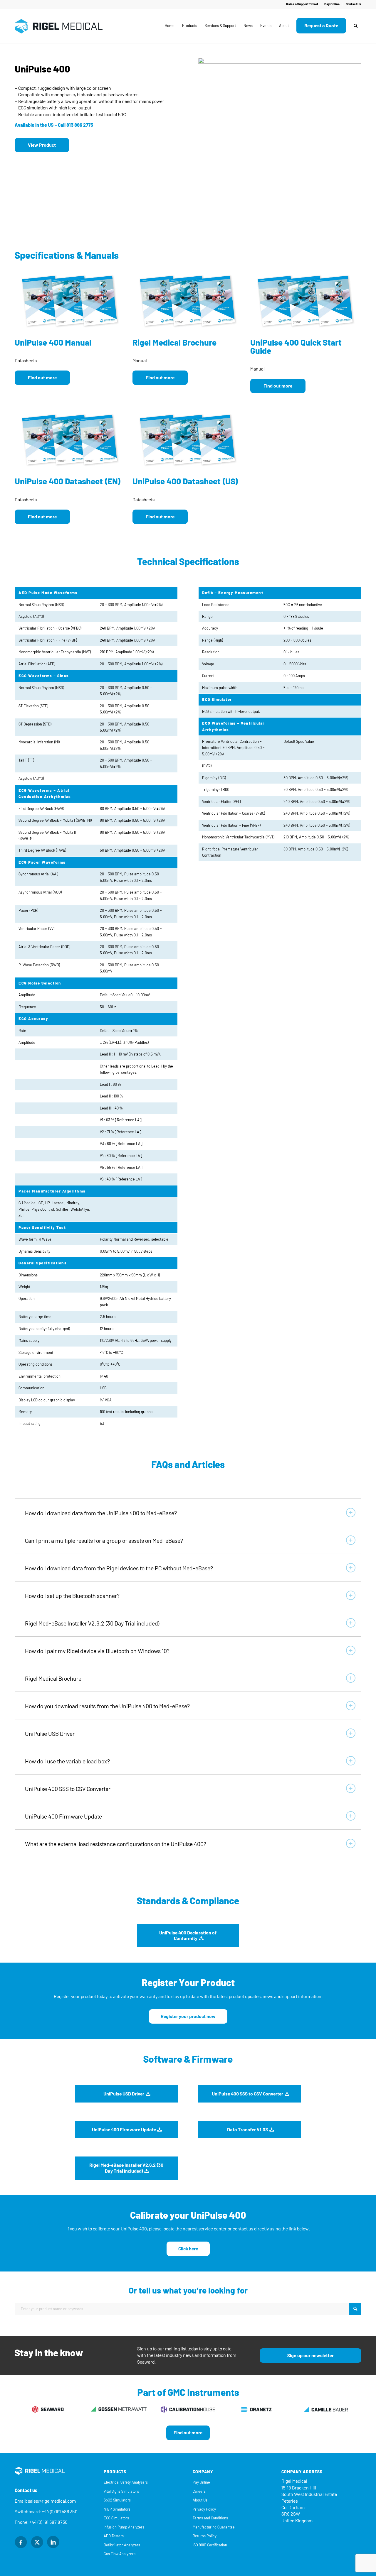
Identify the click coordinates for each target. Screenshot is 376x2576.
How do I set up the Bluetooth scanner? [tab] (72, 1596)
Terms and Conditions (210, 2518)
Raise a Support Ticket (302, 4)
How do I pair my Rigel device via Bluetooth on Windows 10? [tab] (97, 1651)
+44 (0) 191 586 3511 (60, 2512)
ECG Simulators (116, 2518)
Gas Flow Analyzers (120, 2554)
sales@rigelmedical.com (52, 2501)
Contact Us (354, 4)
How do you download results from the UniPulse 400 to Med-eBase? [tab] (107, 1706)
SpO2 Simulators (117, 2500)
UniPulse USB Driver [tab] (50, 1734)
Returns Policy (205, 2536)
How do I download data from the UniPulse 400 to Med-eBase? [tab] (101, 1513)
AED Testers (114, 2536)
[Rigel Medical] (59, 26)
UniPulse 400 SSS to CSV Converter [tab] (68, 1789)
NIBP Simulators (117, 2509)
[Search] (356, 26)
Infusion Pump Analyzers (124, 2527)
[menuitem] (302, 4)
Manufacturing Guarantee (214, 2527)
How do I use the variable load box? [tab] (67, 1761)
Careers (199, 2491)
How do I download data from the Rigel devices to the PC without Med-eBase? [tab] (119, 1568)
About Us (200, 2500)
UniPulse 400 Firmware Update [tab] (63, 1816)
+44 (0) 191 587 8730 (48, 2522)
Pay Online (332, 4)
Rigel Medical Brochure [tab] (53, 1679)
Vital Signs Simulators (121, 2491)
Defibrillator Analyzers (122, 2545)
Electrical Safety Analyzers (126, 2482)
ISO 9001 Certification (210, 2545)
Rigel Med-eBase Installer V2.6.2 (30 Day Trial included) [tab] (92, 1623)
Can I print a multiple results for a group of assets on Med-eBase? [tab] (104, 1541)
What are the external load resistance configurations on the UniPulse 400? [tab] (116, 1844)
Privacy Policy (204, 2509)
